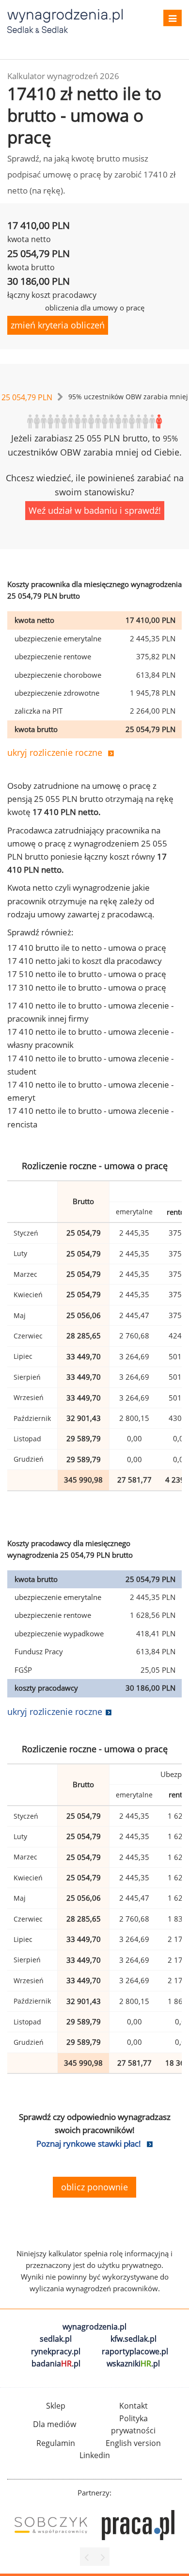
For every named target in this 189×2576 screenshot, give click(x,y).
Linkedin (95, 2455)
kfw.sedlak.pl (134, 2339)
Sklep (56, 2406)
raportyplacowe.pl (135, 2351)
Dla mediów (55, 2424)
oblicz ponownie (94, 2187)
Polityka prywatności (133, 2425)
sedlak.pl (56, 2339)
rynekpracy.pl (56, 2351)
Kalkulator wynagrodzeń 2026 (63, 76)
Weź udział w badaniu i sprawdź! (95, 510)
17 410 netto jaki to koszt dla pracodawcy (85, 961)
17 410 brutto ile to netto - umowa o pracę (87, 948)
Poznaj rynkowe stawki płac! (89, 2144)
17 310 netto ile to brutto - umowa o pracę (87, 987)
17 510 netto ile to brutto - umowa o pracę (87, 974)
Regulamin (56, 2443)
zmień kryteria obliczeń (58, 325)
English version (133, 2443)
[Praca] (138, 2525)
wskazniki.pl (133, 2364)
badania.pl (56, 2364)
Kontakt (134, 2406)
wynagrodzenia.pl (94, 2327)
